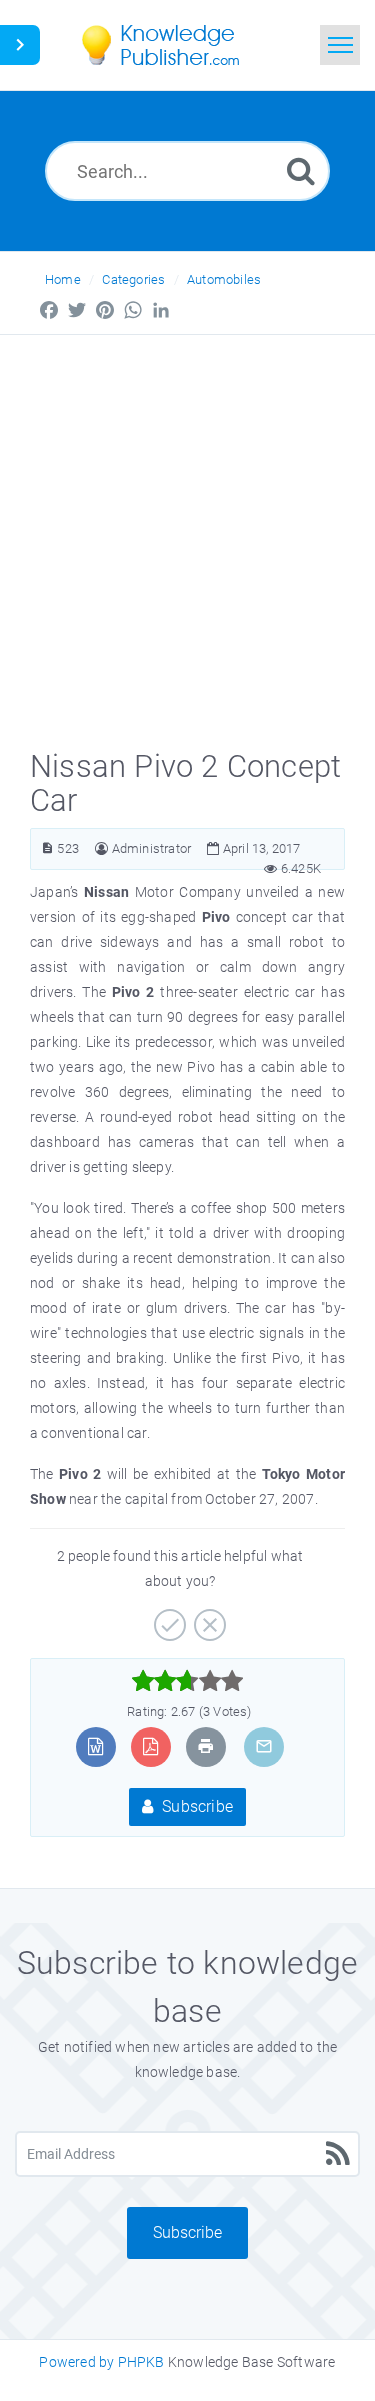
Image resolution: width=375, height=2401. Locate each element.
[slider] (187, 1681)
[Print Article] (206, 1746)
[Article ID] (47, 848)
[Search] (301, 170)
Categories (133, 279)
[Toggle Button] (20, 45)
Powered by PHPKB (101, 2362)
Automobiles (224, 279)
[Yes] (167, 1618)
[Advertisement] (187, 532)
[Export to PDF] (150, 1746)
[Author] (101, 848)
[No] (207, 1618)
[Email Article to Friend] (264, 1746)
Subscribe (195, 1806)
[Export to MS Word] (95, 1746)
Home (63, 279)
